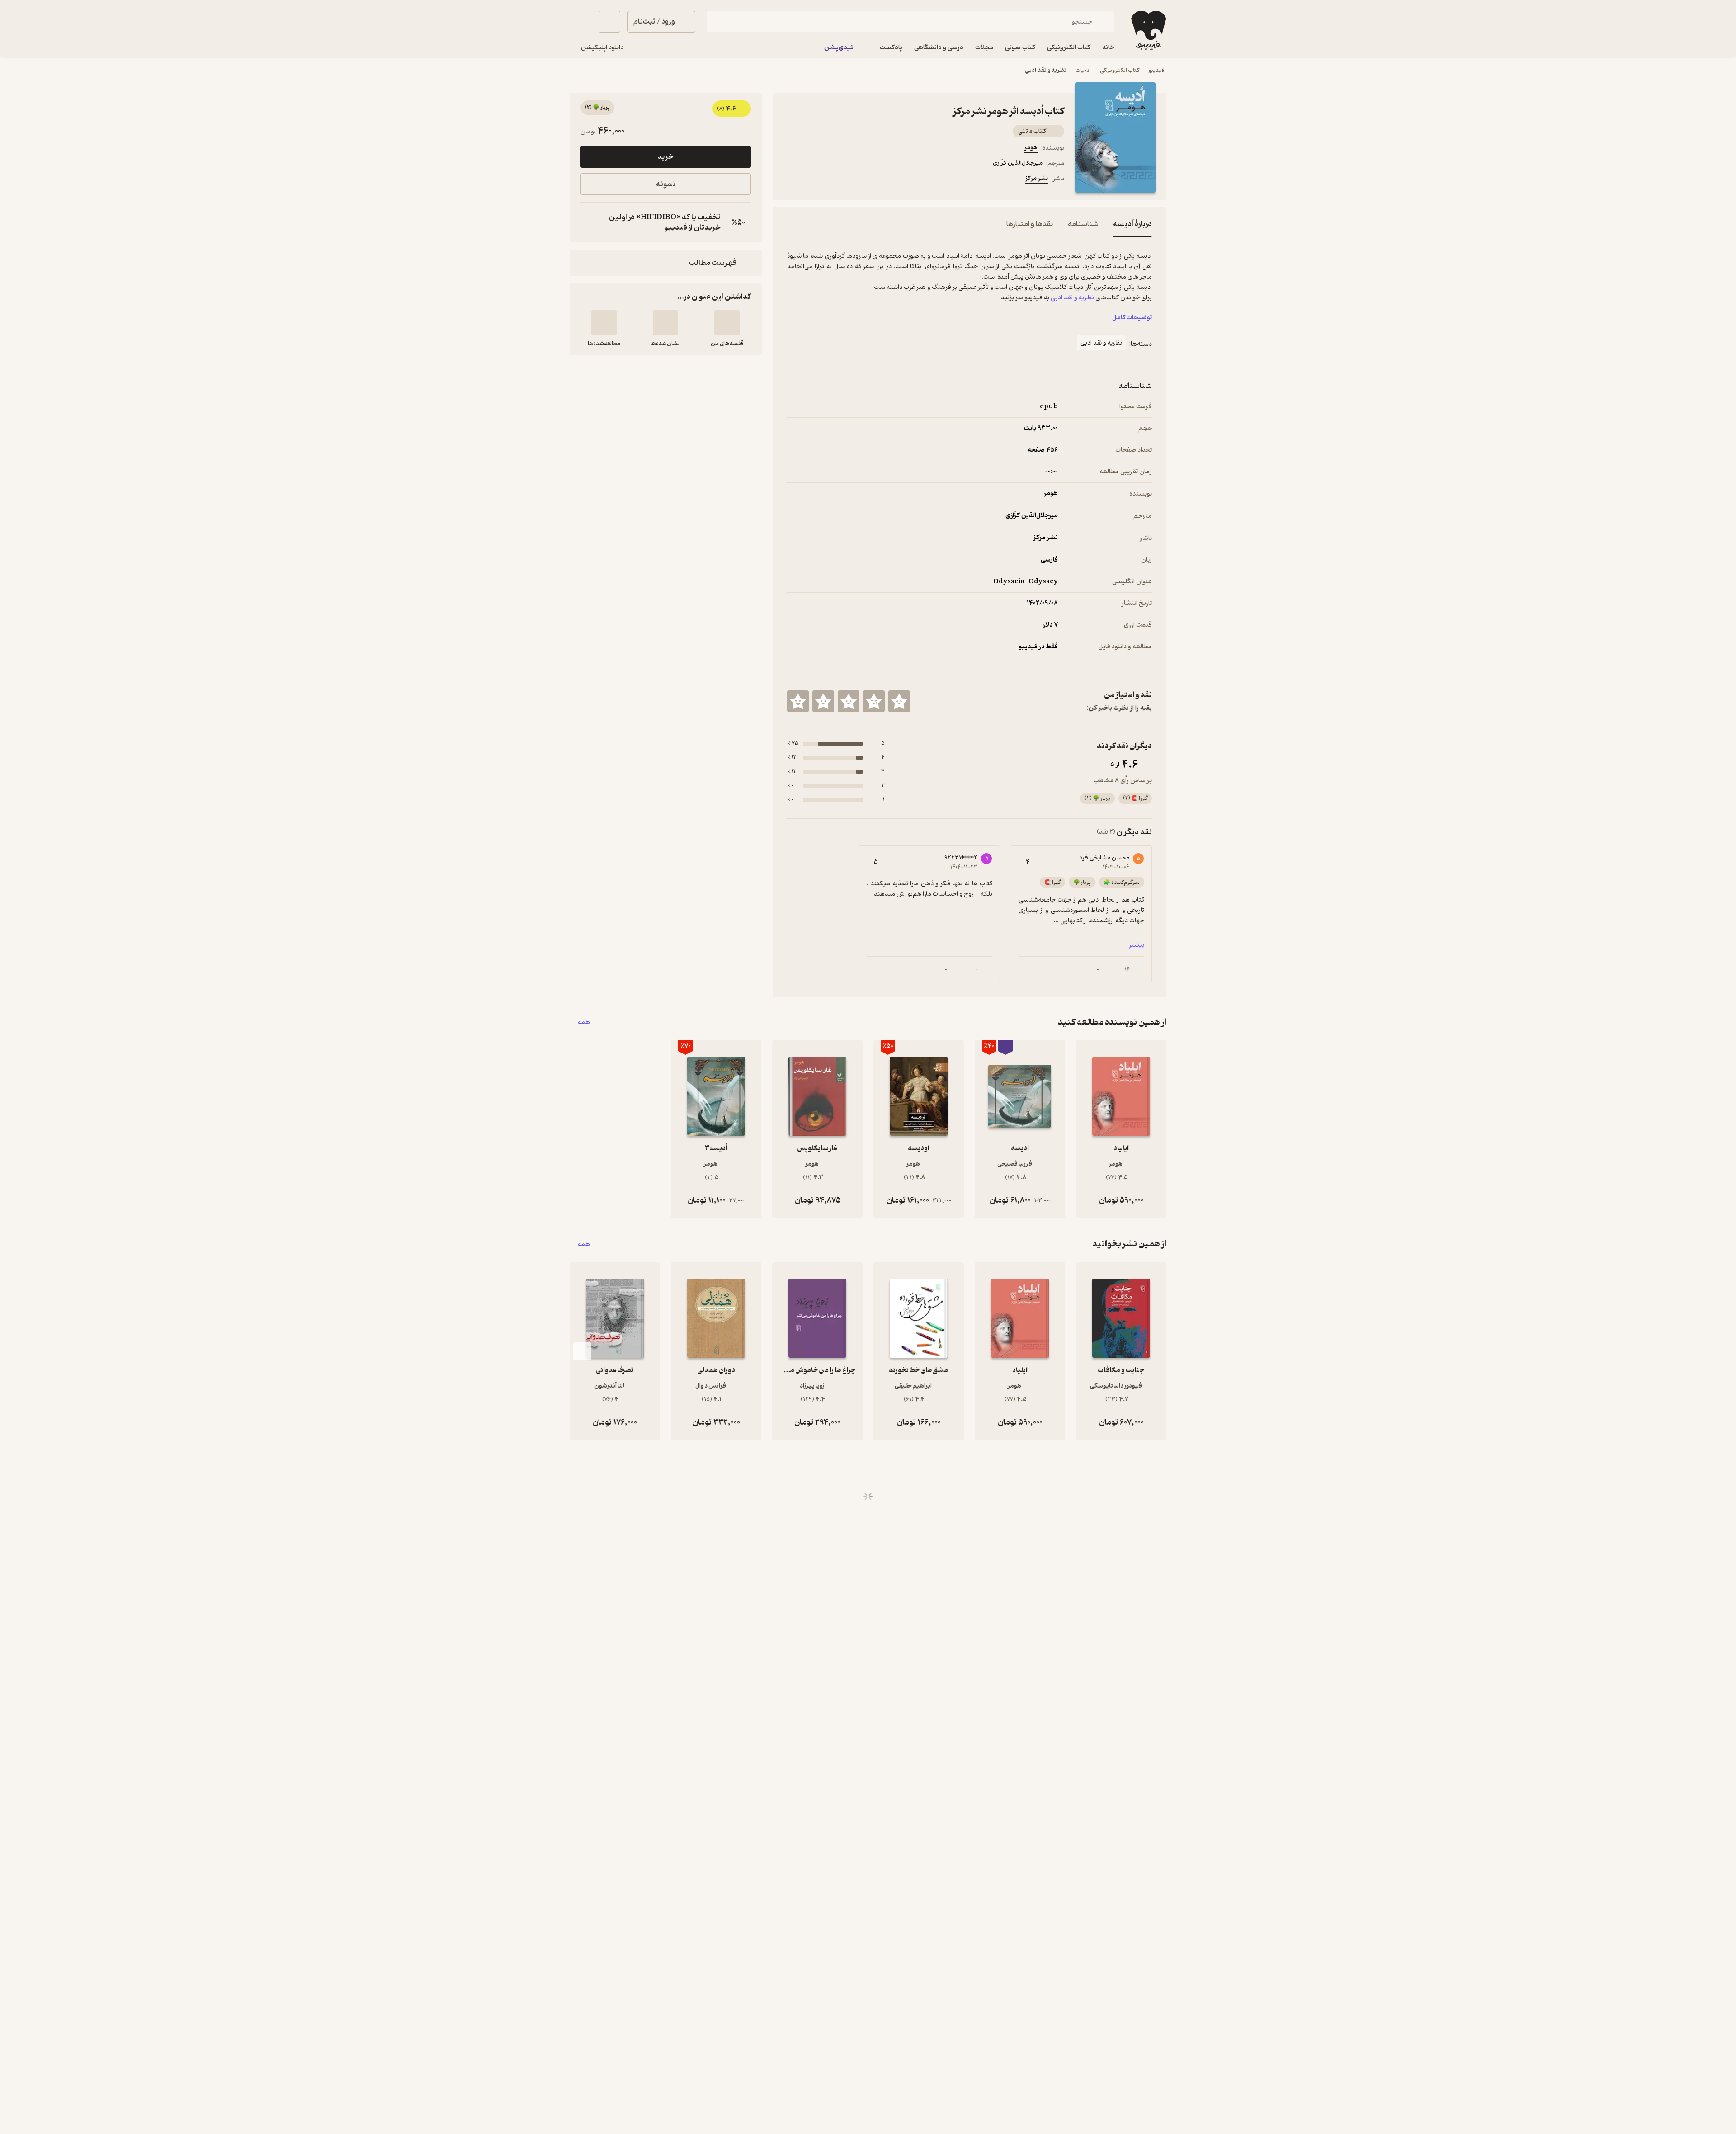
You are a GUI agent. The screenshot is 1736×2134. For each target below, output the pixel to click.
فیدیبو (1156, 70)
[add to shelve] (727, 323)
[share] (858, 180)
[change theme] (580, 22)
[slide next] (582, 1351)
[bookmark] (814, 180)
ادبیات (1083, 70)
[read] (604, 323)
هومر (1031, 148)
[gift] (836, 180)
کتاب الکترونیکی (1120, 70)
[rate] (899, 701)
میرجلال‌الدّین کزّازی (1018, 163)
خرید (665, 157)
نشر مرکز (1037, 178)
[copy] (590, 222)
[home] (1148, 30)
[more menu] (793, 180)
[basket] (609, 22)
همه (584, 1022)
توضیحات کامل (1132, 318)
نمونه (666, 184)
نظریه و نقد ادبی (1046, 70)
